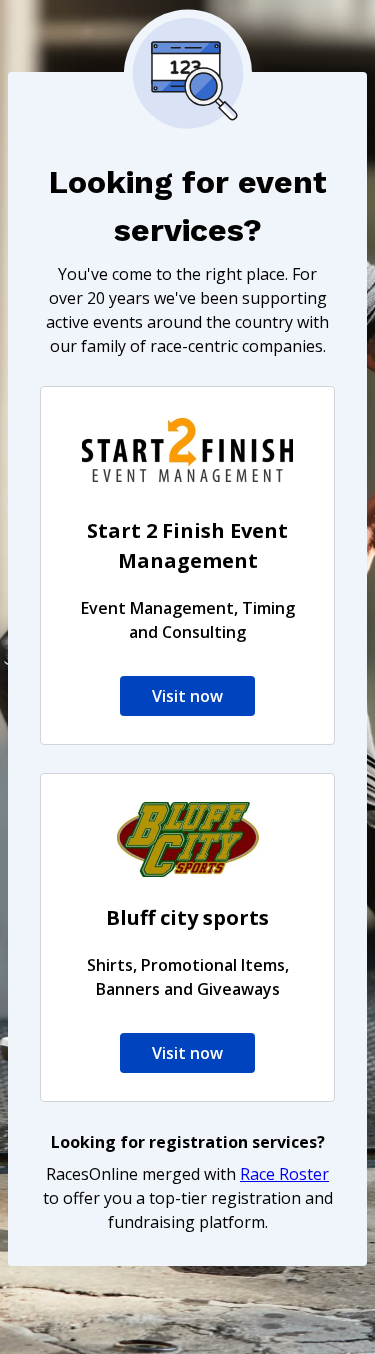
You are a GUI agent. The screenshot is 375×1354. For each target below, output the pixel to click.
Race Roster (284, 1174)
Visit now (187, 696)
